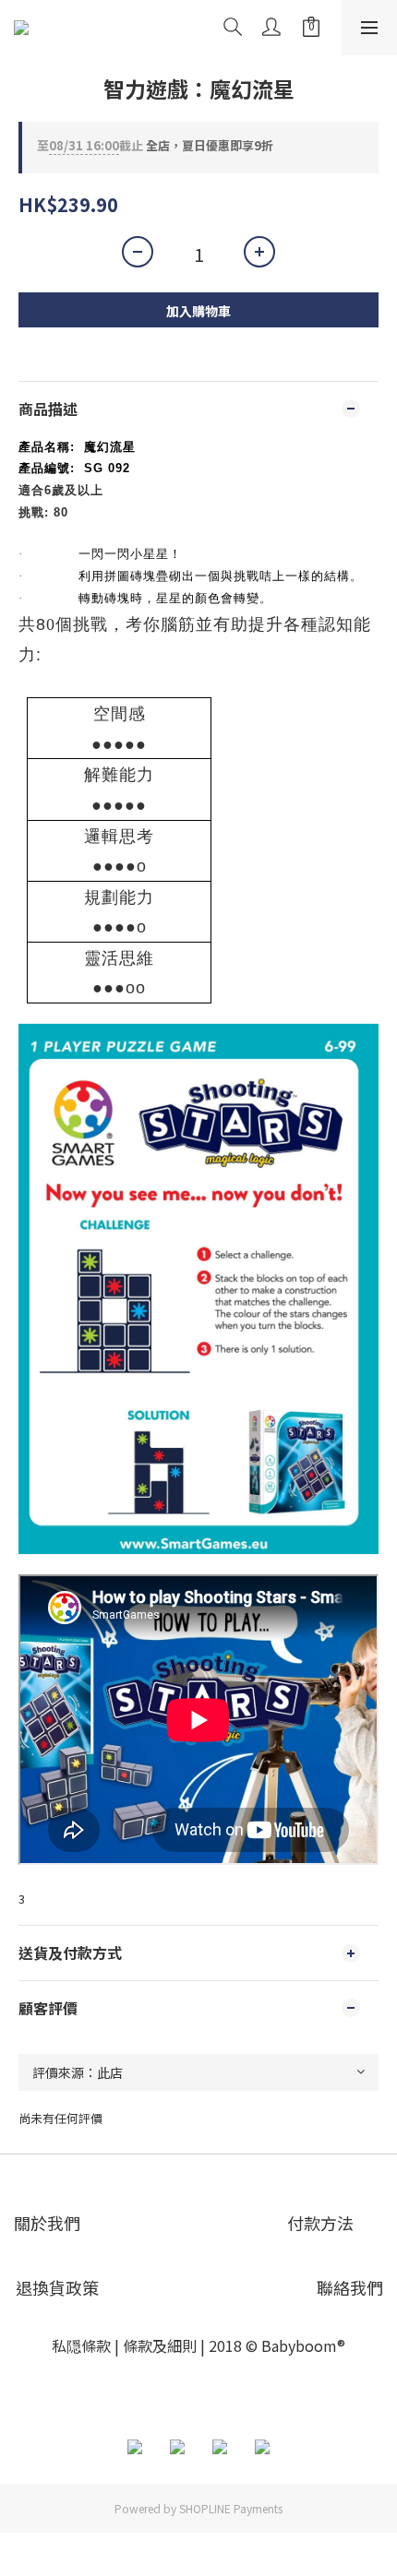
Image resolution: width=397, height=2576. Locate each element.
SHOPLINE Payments (231, 2508)
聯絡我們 (350, 2287)
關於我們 (47, 2223)
